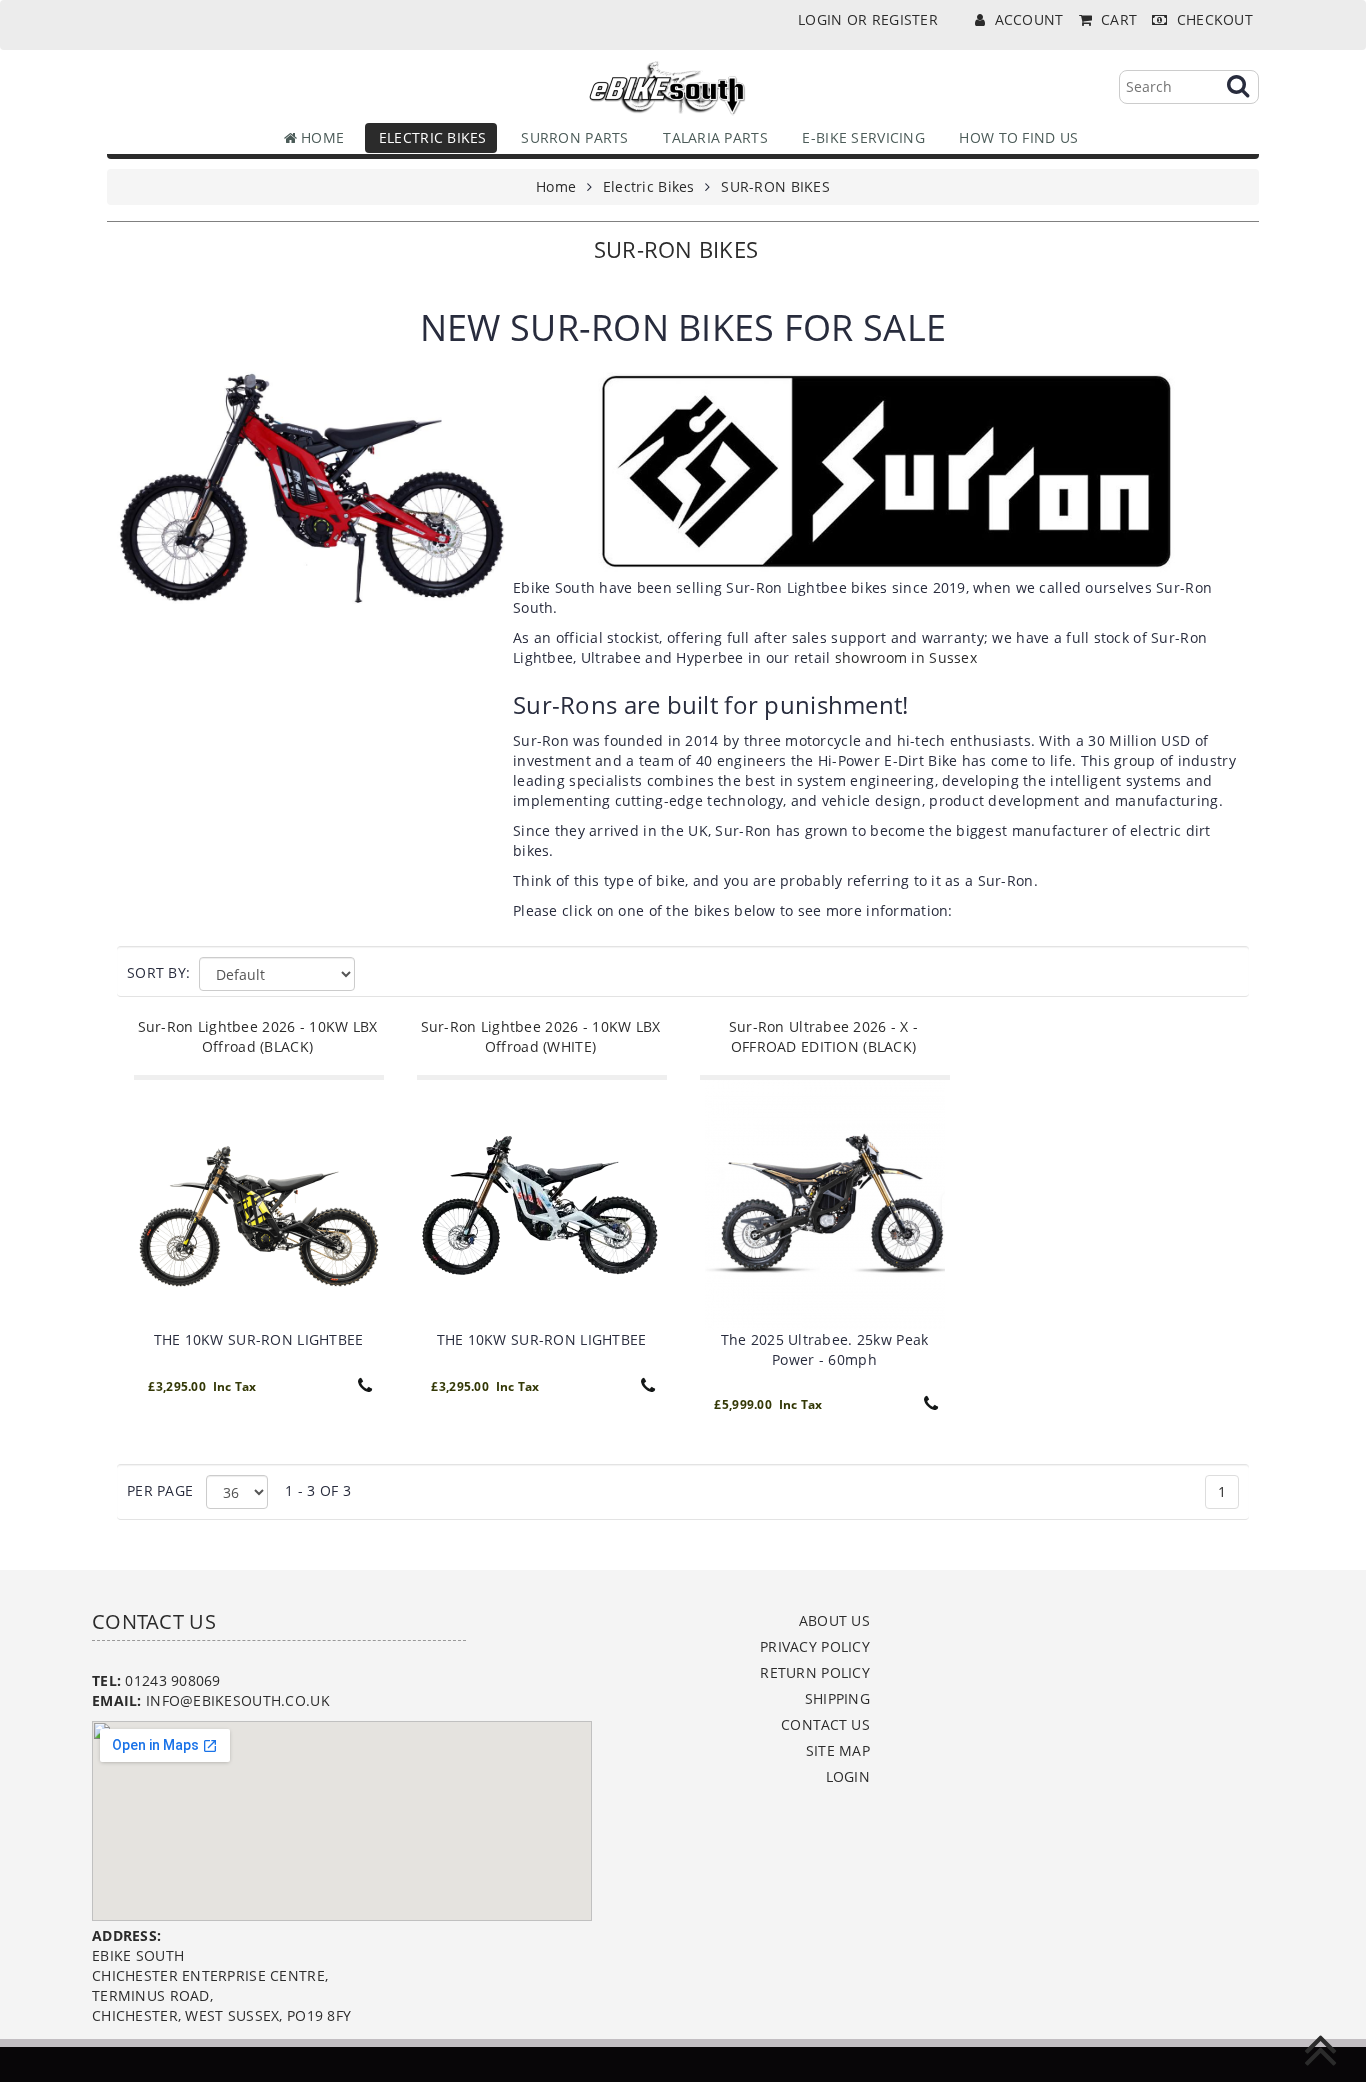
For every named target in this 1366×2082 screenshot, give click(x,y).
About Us (834, 1620)
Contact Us (825, 1724)
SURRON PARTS (571, 137)
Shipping (837, 1698)
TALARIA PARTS (711, 137)
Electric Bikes (428, 137)
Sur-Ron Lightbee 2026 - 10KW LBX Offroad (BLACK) (258, 1036)
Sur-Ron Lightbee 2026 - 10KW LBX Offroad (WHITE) (541, 1036)
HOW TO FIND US (1014, 137)
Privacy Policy (815, 1646)
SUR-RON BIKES (775, 186)
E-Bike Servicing (859, 137)
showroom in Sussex (906, 657)
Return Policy (815, 1672)
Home (320, 137)
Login (848, 1776)
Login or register (868, 19)
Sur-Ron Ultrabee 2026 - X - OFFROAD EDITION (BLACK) (824, 1036)
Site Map (838, 1750)
